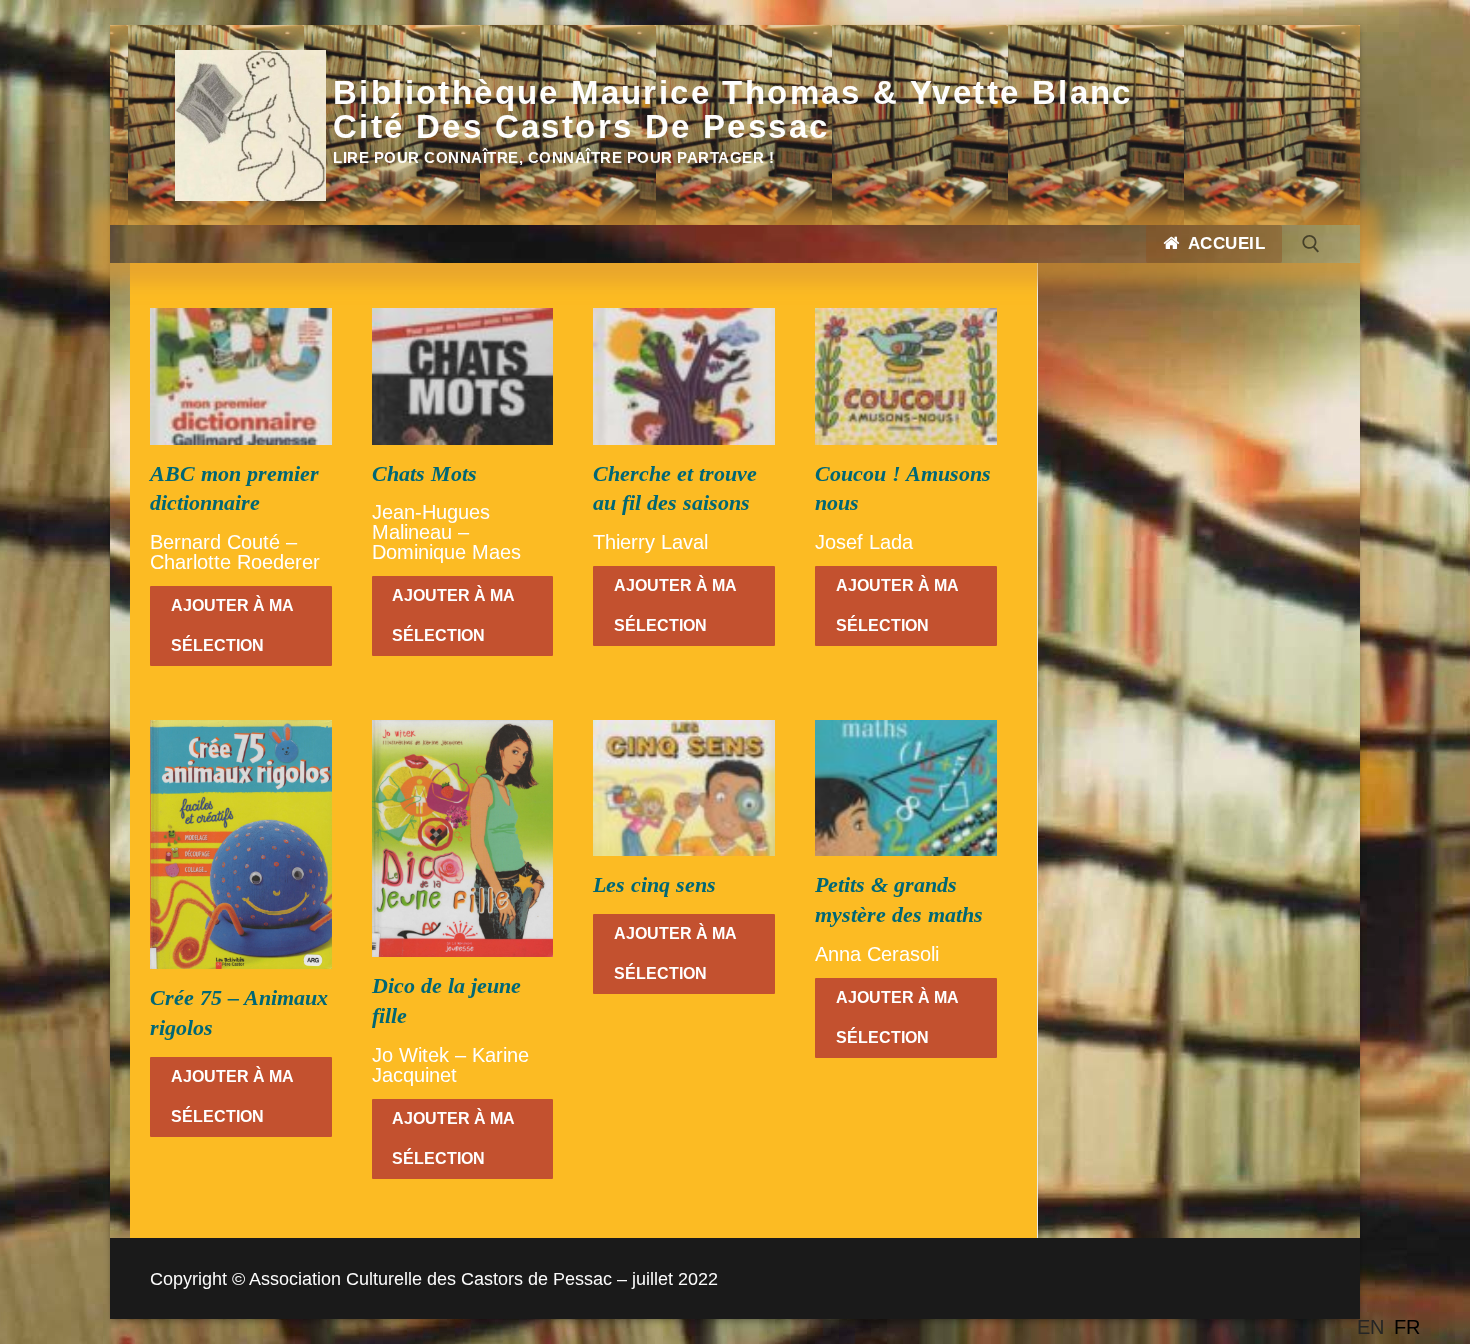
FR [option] (1407, 1327)
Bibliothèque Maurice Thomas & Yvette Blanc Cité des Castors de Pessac (733, 110)
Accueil (1224, 243)
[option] (1407, 1327)
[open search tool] (1311, 244)
